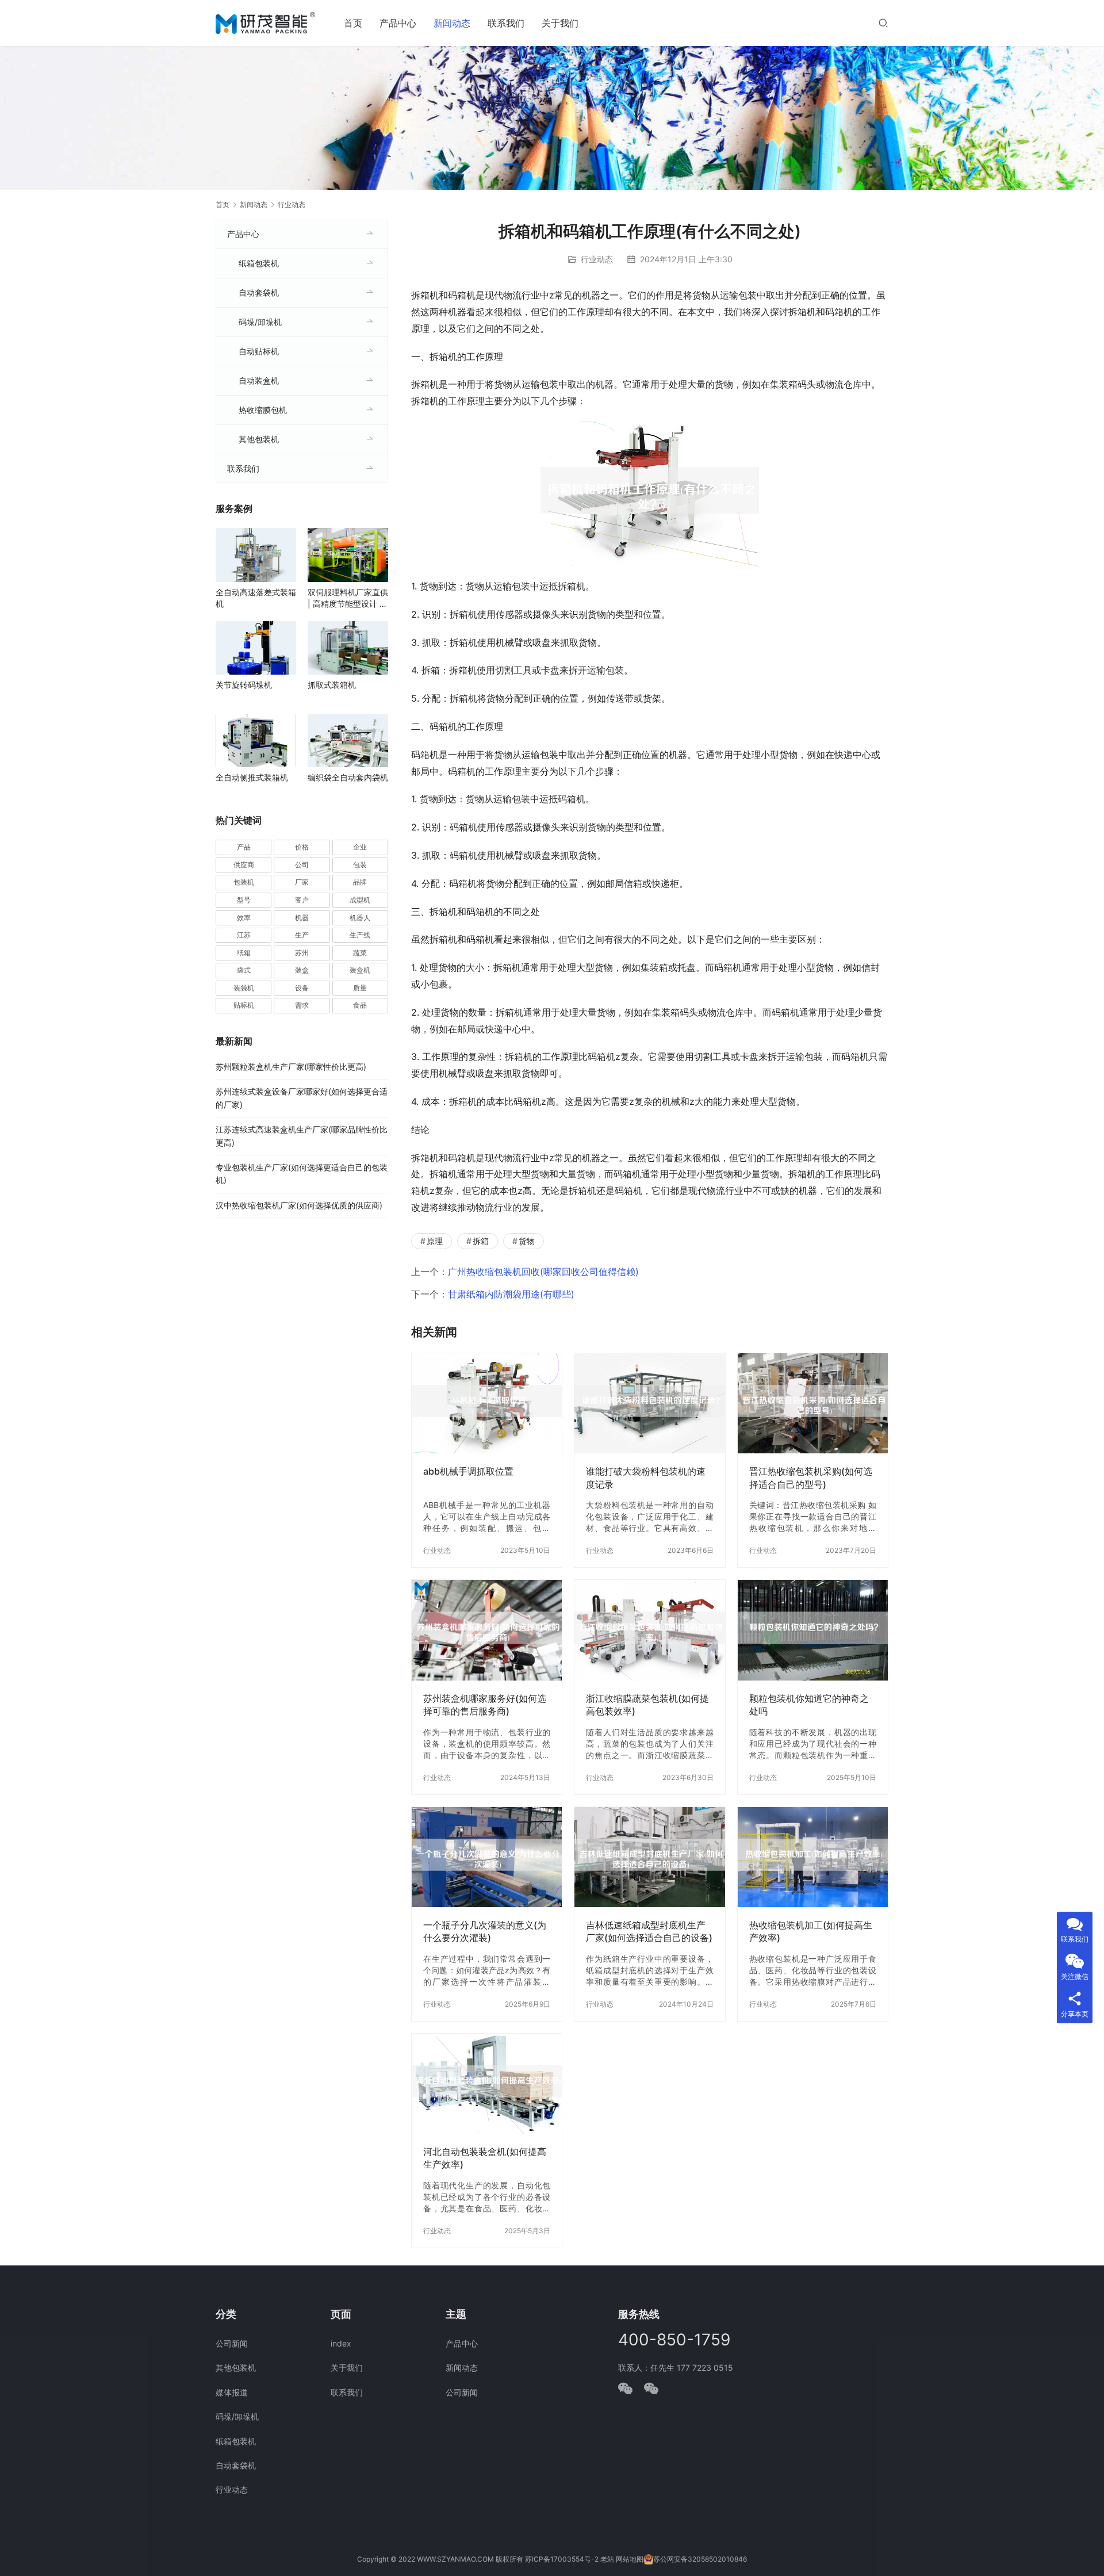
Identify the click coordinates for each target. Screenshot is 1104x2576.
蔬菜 (360, 953)
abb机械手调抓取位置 (468, 1471)
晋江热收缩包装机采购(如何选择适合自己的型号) (811, 1478)
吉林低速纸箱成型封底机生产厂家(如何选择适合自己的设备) (649, 1931)
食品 (360, 1005)
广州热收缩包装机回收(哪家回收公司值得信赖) (543, 1272)
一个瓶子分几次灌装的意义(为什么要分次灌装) (485, 1931)
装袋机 (244, 988)
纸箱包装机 (259, 263)
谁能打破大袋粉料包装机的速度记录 (646, 1478)
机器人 (360, 918)
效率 (244, 918)
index (341, 2343)
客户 (302, 900)
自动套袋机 (259, 292)
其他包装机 (259, 439)
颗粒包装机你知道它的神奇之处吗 (809, 1705)
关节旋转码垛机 (244, 685)
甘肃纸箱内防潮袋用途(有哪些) (511, 1294)
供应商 (244, 865)
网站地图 (630, 2559)
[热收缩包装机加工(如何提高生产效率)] (813, 1857)
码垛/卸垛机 (260, 322)
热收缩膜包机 (263, 410)
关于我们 (560, 23)
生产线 (360, 935)
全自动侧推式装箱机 (252, 777)
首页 (353, 23)
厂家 (302, 882)
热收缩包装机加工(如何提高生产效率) (811, 1931)
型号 (244, 900)
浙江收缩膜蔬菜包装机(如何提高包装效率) (647, 1705)
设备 (302, 988)
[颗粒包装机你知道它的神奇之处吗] (813, 1630)
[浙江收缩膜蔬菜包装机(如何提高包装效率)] (649, 1630)
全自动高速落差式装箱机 (256, 598)
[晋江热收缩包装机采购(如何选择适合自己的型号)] (813, 1403)
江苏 (244, 935)
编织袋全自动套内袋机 (348, 777)
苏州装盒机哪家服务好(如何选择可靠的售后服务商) (485, 1705)
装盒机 (360, 970)
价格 (302, 847)
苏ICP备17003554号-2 (562, 2559)
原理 (435, 1241)
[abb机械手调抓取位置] (487, 1403)
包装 (360, 865)
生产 (302, 935)
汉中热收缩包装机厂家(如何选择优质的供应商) (299, 1205)
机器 (302, 918)
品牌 (360, 882)
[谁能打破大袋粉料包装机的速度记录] (649, 1403)
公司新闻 (232, 2343)
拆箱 (481, 1241)
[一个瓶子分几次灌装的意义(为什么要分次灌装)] (487, 1857)
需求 (302, 1005)
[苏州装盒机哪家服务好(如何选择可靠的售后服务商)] (487, 1630)
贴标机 (244, 1005)
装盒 (302, 970)
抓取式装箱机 (332, 685)
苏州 (302, 953)
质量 (360, 988)
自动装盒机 (259, 380)
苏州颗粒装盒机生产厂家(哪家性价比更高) (291, 1067)
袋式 (244, 970)
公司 (302, 865)
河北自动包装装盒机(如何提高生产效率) (485, 2158)
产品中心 (398, 23)
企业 (360, 847)
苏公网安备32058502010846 (700, 2559)
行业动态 (597, 259)
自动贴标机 (259, 351)
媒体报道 (232, 2392)
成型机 (360, 900)
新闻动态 (452, 23)
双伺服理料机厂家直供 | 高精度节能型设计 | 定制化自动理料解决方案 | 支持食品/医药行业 (348, 598)
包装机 (244, 882)
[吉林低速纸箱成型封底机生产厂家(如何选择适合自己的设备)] (649, 1857)
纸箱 (244, 953)
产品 (244, 847)
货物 (527, 1241)
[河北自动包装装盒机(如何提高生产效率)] (487, 2084)
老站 (607, 2559)
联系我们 (506, 23)
